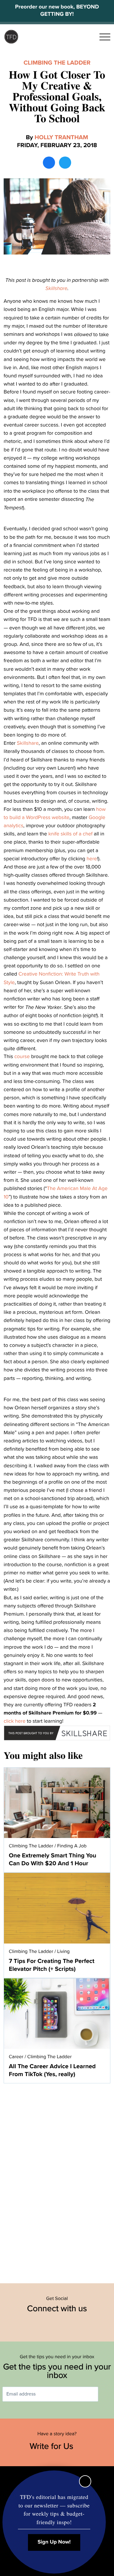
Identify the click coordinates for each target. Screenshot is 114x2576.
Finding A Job (72, 1846)
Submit (107, 2394)
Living (63, 1951)
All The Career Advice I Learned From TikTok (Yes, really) (52, 2070)
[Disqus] (57, 2180)
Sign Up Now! (54, 2542)
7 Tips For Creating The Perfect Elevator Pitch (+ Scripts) (52, 1965)
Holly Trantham (61, 137)
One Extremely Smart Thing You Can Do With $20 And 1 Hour (53, 1860)
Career (16, 2057)
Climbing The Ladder (57, 63)
